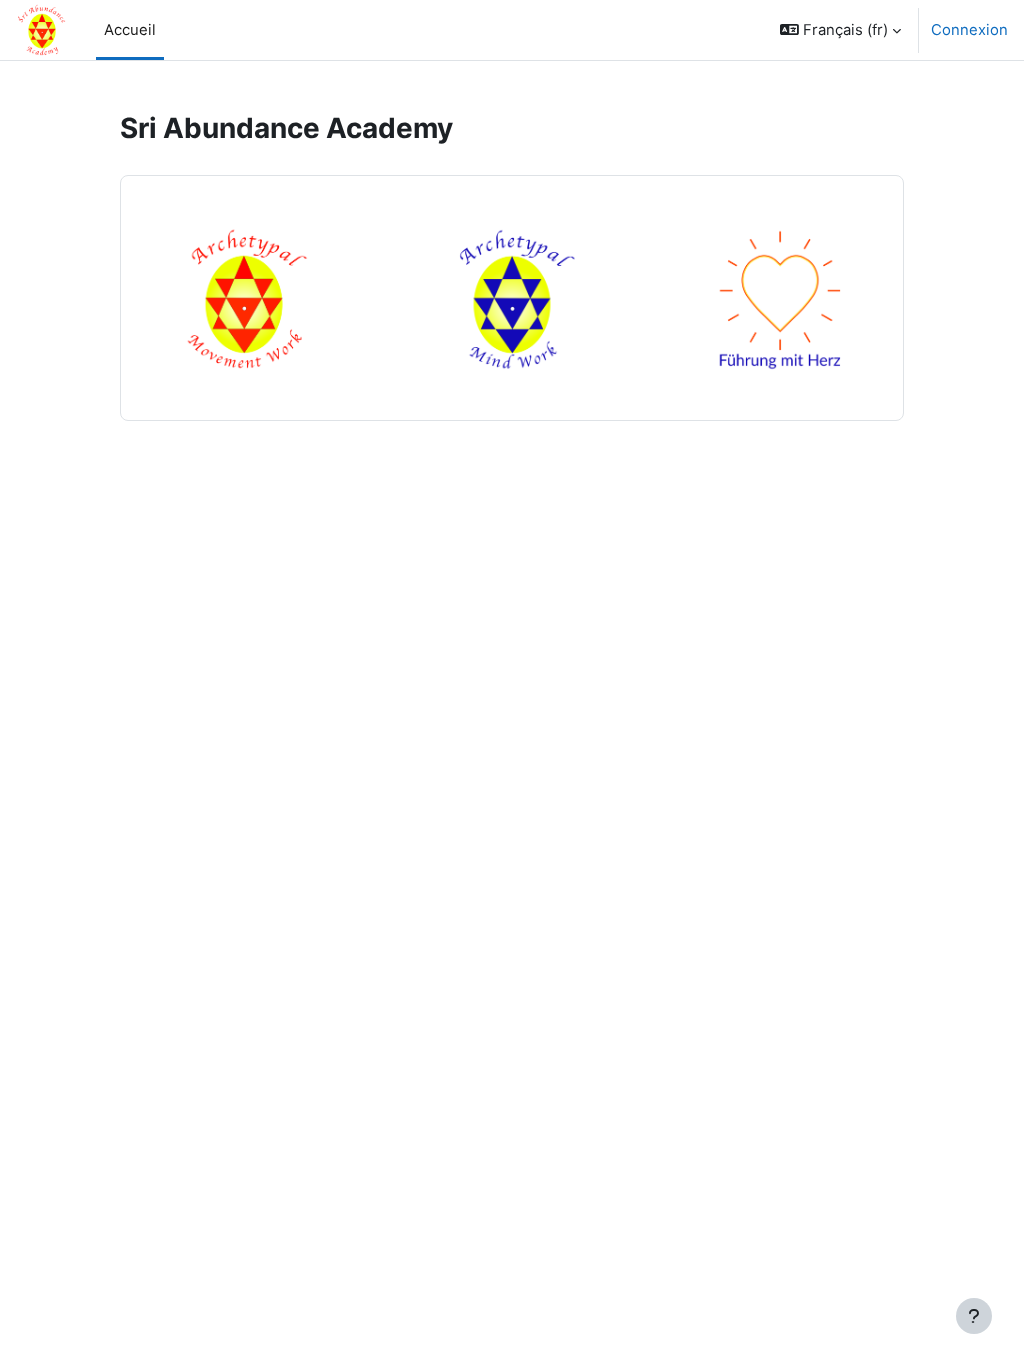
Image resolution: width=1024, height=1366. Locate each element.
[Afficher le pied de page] (974, 1316)
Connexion (969, 30)
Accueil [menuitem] (130, 30)
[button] (840, 30)
